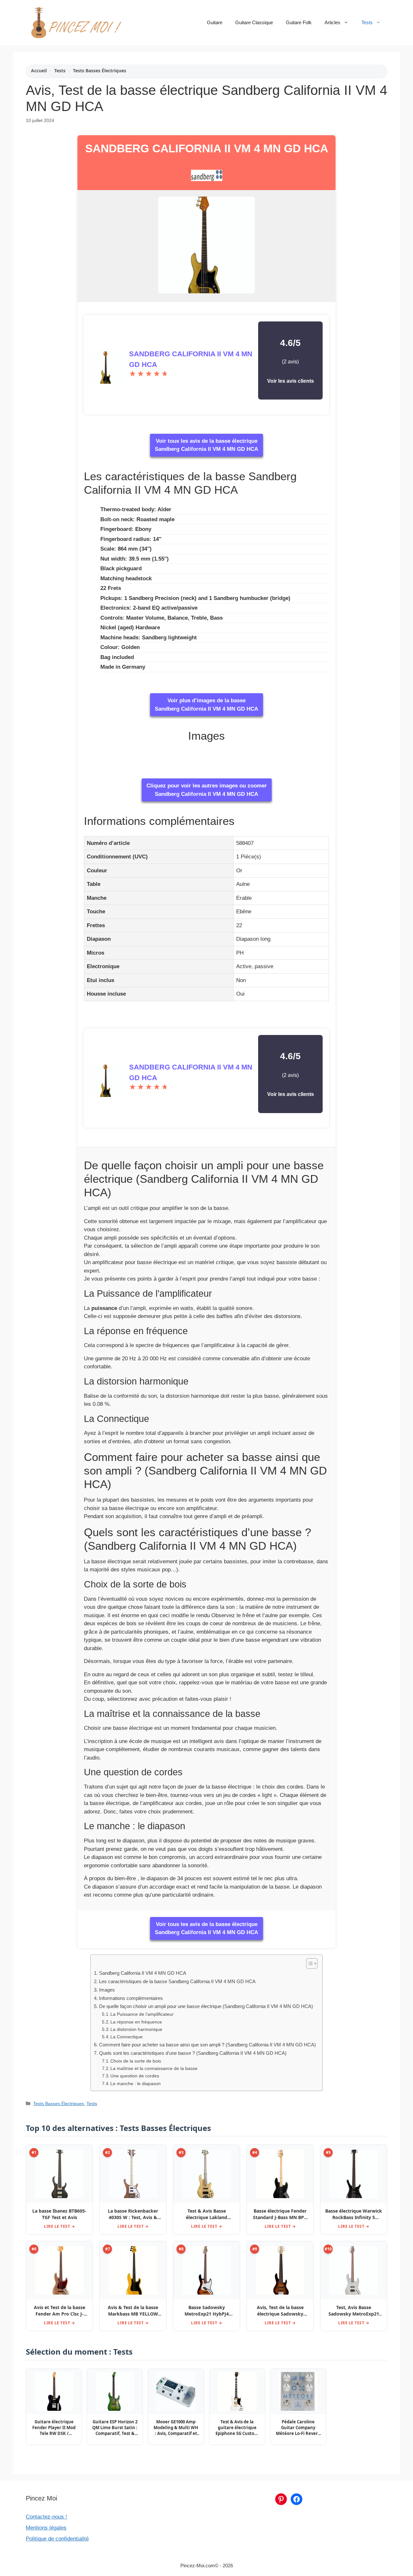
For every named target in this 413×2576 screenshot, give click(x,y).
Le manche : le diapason (136, 2084)
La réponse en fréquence (136, 2022)
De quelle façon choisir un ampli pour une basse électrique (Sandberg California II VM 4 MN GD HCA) (206, 2006)
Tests (367, 22)
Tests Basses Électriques (100, 71)
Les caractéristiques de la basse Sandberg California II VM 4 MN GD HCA (177, 1981)
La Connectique (126, 2037)
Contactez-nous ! (46, 2517)
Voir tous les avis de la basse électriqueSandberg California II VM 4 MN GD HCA (206, 445)
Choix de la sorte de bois (136, 2061)
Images (107, 1990)
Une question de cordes (135, 2076)
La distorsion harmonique (136, 2029)
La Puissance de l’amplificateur (142, 2014)
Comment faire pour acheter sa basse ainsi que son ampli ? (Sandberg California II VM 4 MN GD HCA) (207, 2045)
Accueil (39, 71)
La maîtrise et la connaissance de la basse (154, 2069)
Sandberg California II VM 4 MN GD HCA (207, 148)
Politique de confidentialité (57, 2539)
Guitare (215, 22)
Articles (332, 22)
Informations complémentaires (131, 1998)
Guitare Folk (299, 22)
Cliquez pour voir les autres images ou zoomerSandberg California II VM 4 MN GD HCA (207, 790)
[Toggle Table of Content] (309, 1963)
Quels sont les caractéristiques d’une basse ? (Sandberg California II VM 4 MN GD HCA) (193, 2053)
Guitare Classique (254, 22)
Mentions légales (46, 2528)
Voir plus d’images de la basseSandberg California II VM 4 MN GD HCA (206, 705)
